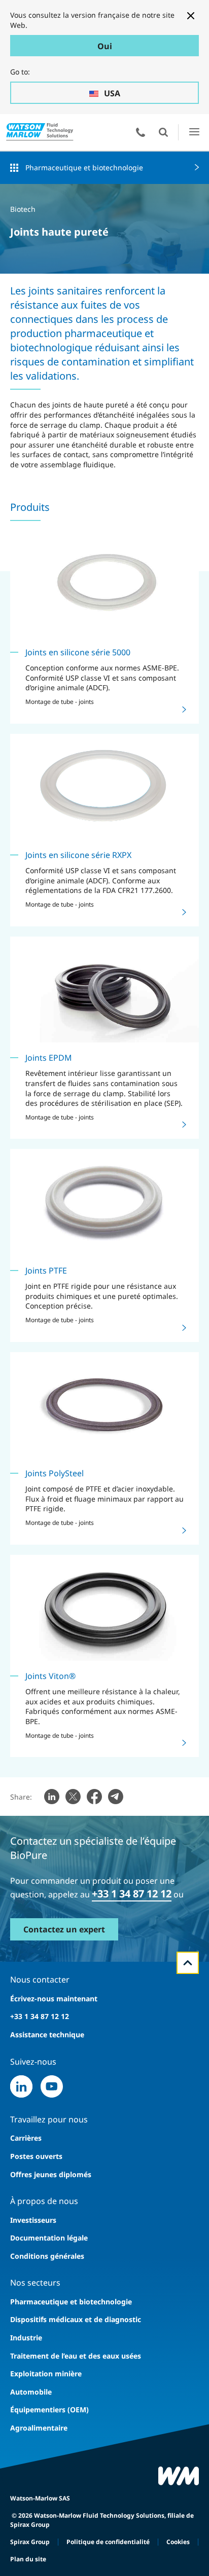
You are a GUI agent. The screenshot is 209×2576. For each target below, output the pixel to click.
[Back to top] (188, 1963)
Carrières (26, 2138)
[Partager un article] (52, 1797)
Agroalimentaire (39, 2428)
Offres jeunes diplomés (51, 2174)
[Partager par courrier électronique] (116, 1797)
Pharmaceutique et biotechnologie (84, 167)
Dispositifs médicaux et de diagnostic (76, 2319)
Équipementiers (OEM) (49, 2410)
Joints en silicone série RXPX (78, 855)
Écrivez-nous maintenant (54, 1999)
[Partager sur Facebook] (94, 1797)
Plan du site (28, 2559)
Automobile (31, 2392)
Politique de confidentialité (108, 2542)
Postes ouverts (36, 2156)
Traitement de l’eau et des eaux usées (76, 2356)
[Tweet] (73, 1797)
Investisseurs (33, 2220)
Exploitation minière (46, 2374)
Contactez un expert (64, 1929)
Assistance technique (47, 2034)
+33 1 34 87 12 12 (132, 1894)
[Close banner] (191, 16)
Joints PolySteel (55, 1473)
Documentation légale (49, 2238)
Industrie (26, 2338)
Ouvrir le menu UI (194, 132)
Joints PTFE (46, 1271)
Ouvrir (163, 132)
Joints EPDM (49, 1058)
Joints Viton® (50, 1676)
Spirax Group (30, 2542)
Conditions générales (47, 2256)
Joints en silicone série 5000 (78, 652)
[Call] (141, 132)
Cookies (178, 2542)
